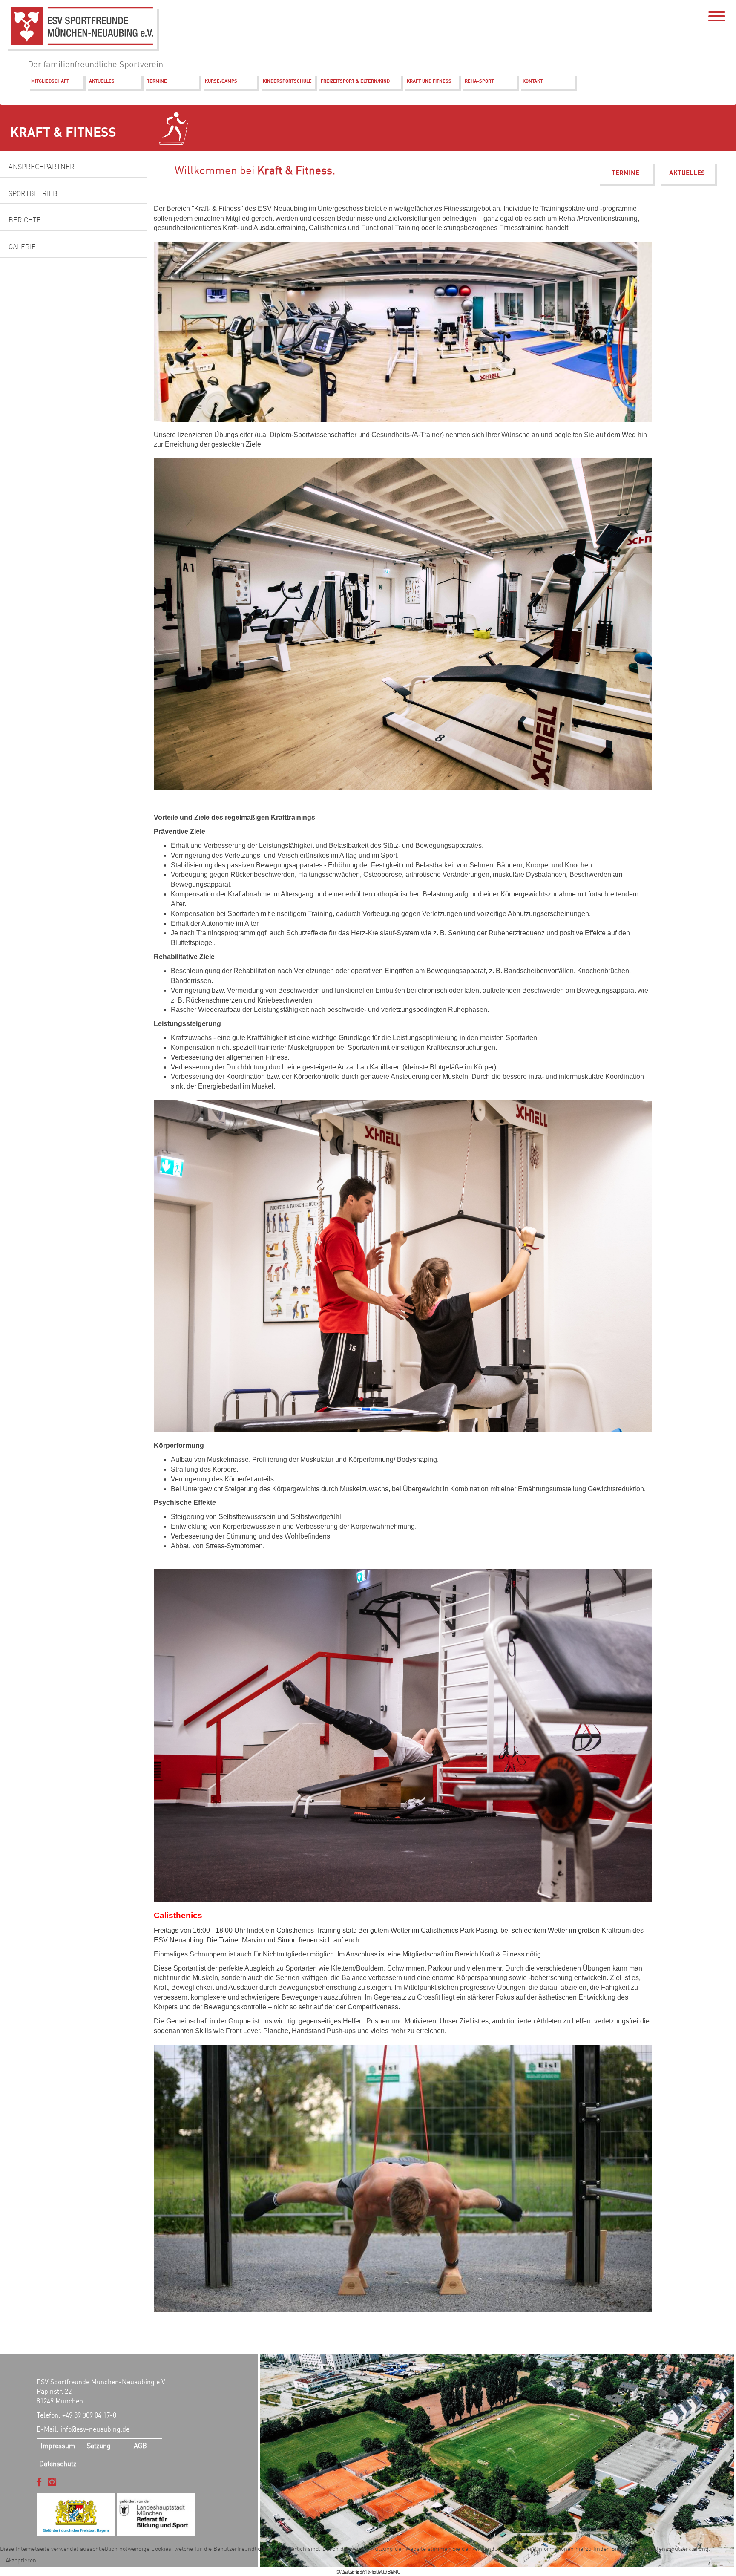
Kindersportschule (287, 81)
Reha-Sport (479, 81)
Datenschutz (58, 2464)
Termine (157, 81)
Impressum (58, 2446)
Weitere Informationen (368, 2572)
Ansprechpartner (42, 167)
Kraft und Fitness (429, 81)
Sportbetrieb (33, 193)
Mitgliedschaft (50, 81)
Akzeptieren (21, 2560)
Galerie (22, 247)
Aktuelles (102, 81)
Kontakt (533, 81)
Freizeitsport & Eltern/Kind (355, 81)
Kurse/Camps (221, 81)
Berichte (25, 220)
